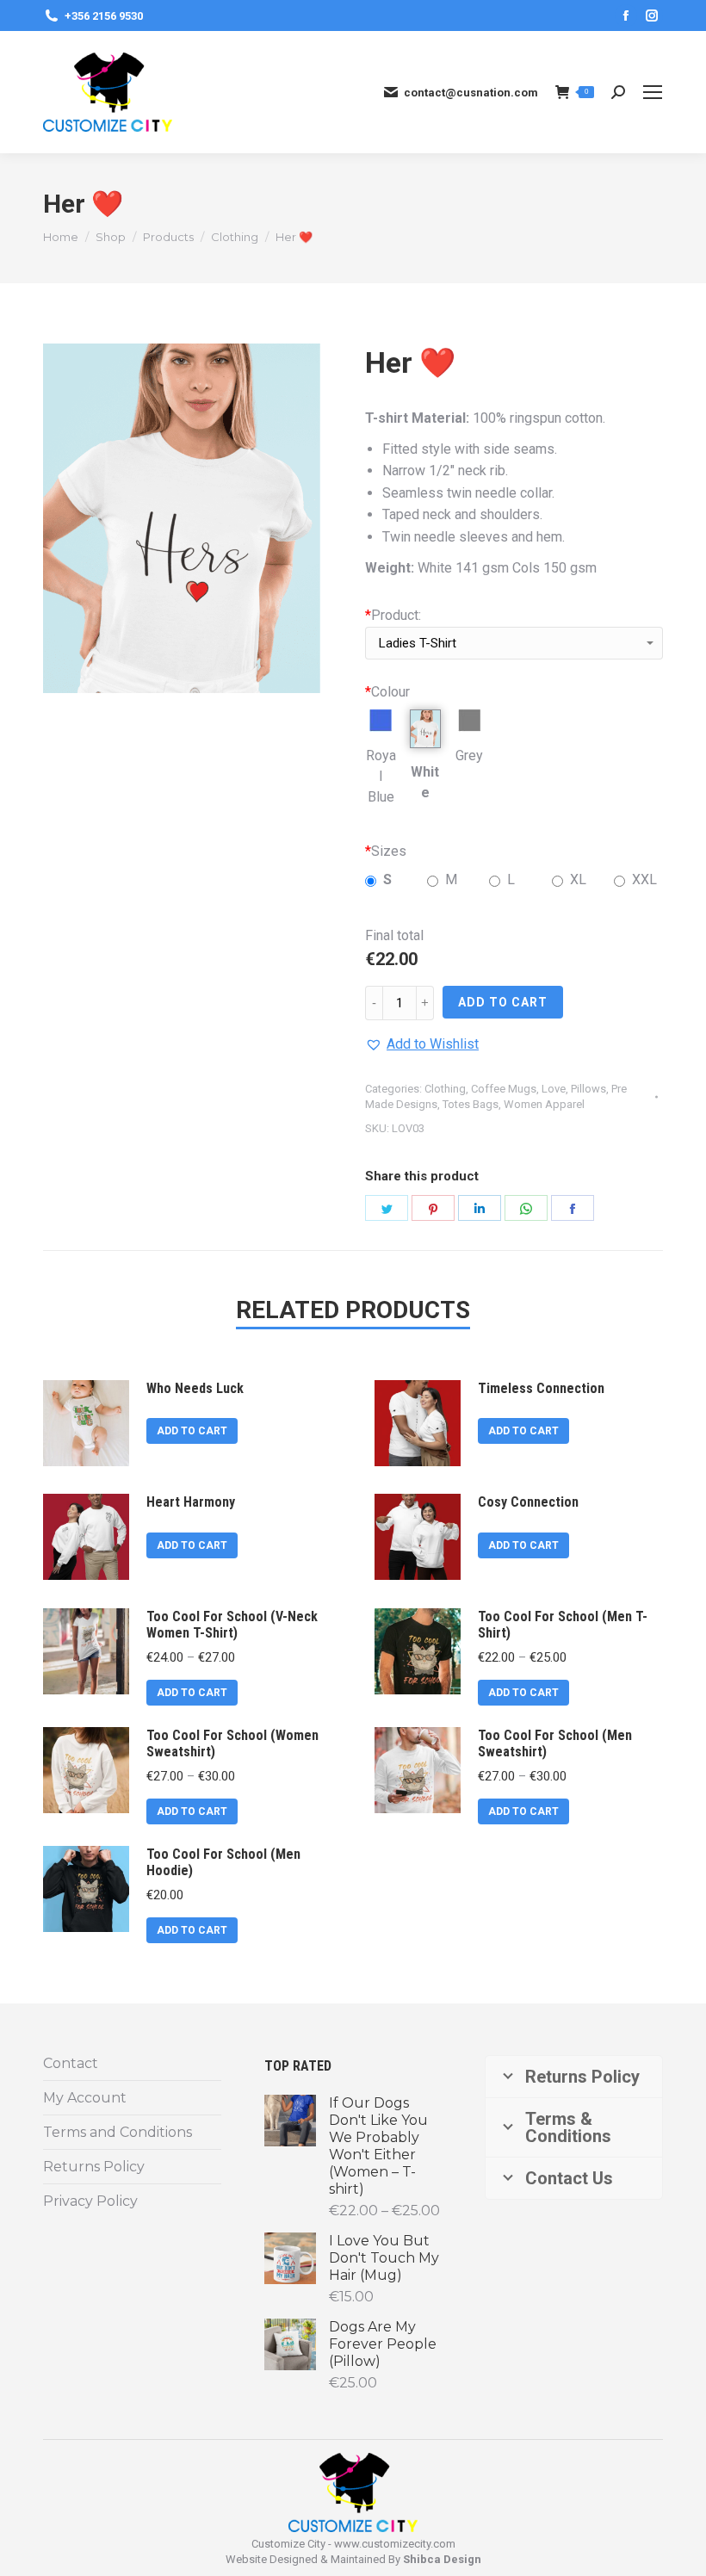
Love (554, 1089)
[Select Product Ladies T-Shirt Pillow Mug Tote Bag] (514, 647)
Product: (393, 615)
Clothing (445, 1089)
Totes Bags (471, 1104)
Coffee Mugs (504, 1089)
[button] (422, 1044)
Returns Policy (94, 2167)
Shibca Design (442, 2559)
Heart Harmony (191, 1502)
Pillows (588, 1089)
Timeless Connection (541, 1388)
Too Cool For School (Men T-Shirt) (563, 1625)
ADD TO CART (503, 1002)
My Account (85, 2098)
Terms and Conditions (118, 2132)
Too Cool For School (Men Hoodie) (223, 1862)
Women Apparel (544, 1104)
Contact (71, 2063)
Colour (387, 692)
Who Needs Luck (195, 1388)
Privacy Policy (90, 2201)
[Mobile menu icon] (653, 92)
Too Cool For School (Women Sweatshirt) (232, 1743)
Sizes (386, 851)
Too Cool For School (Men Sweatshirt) (555, 1743)
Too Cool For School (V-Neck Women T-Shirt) (232, 1625)
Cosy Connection (528, 1502)
